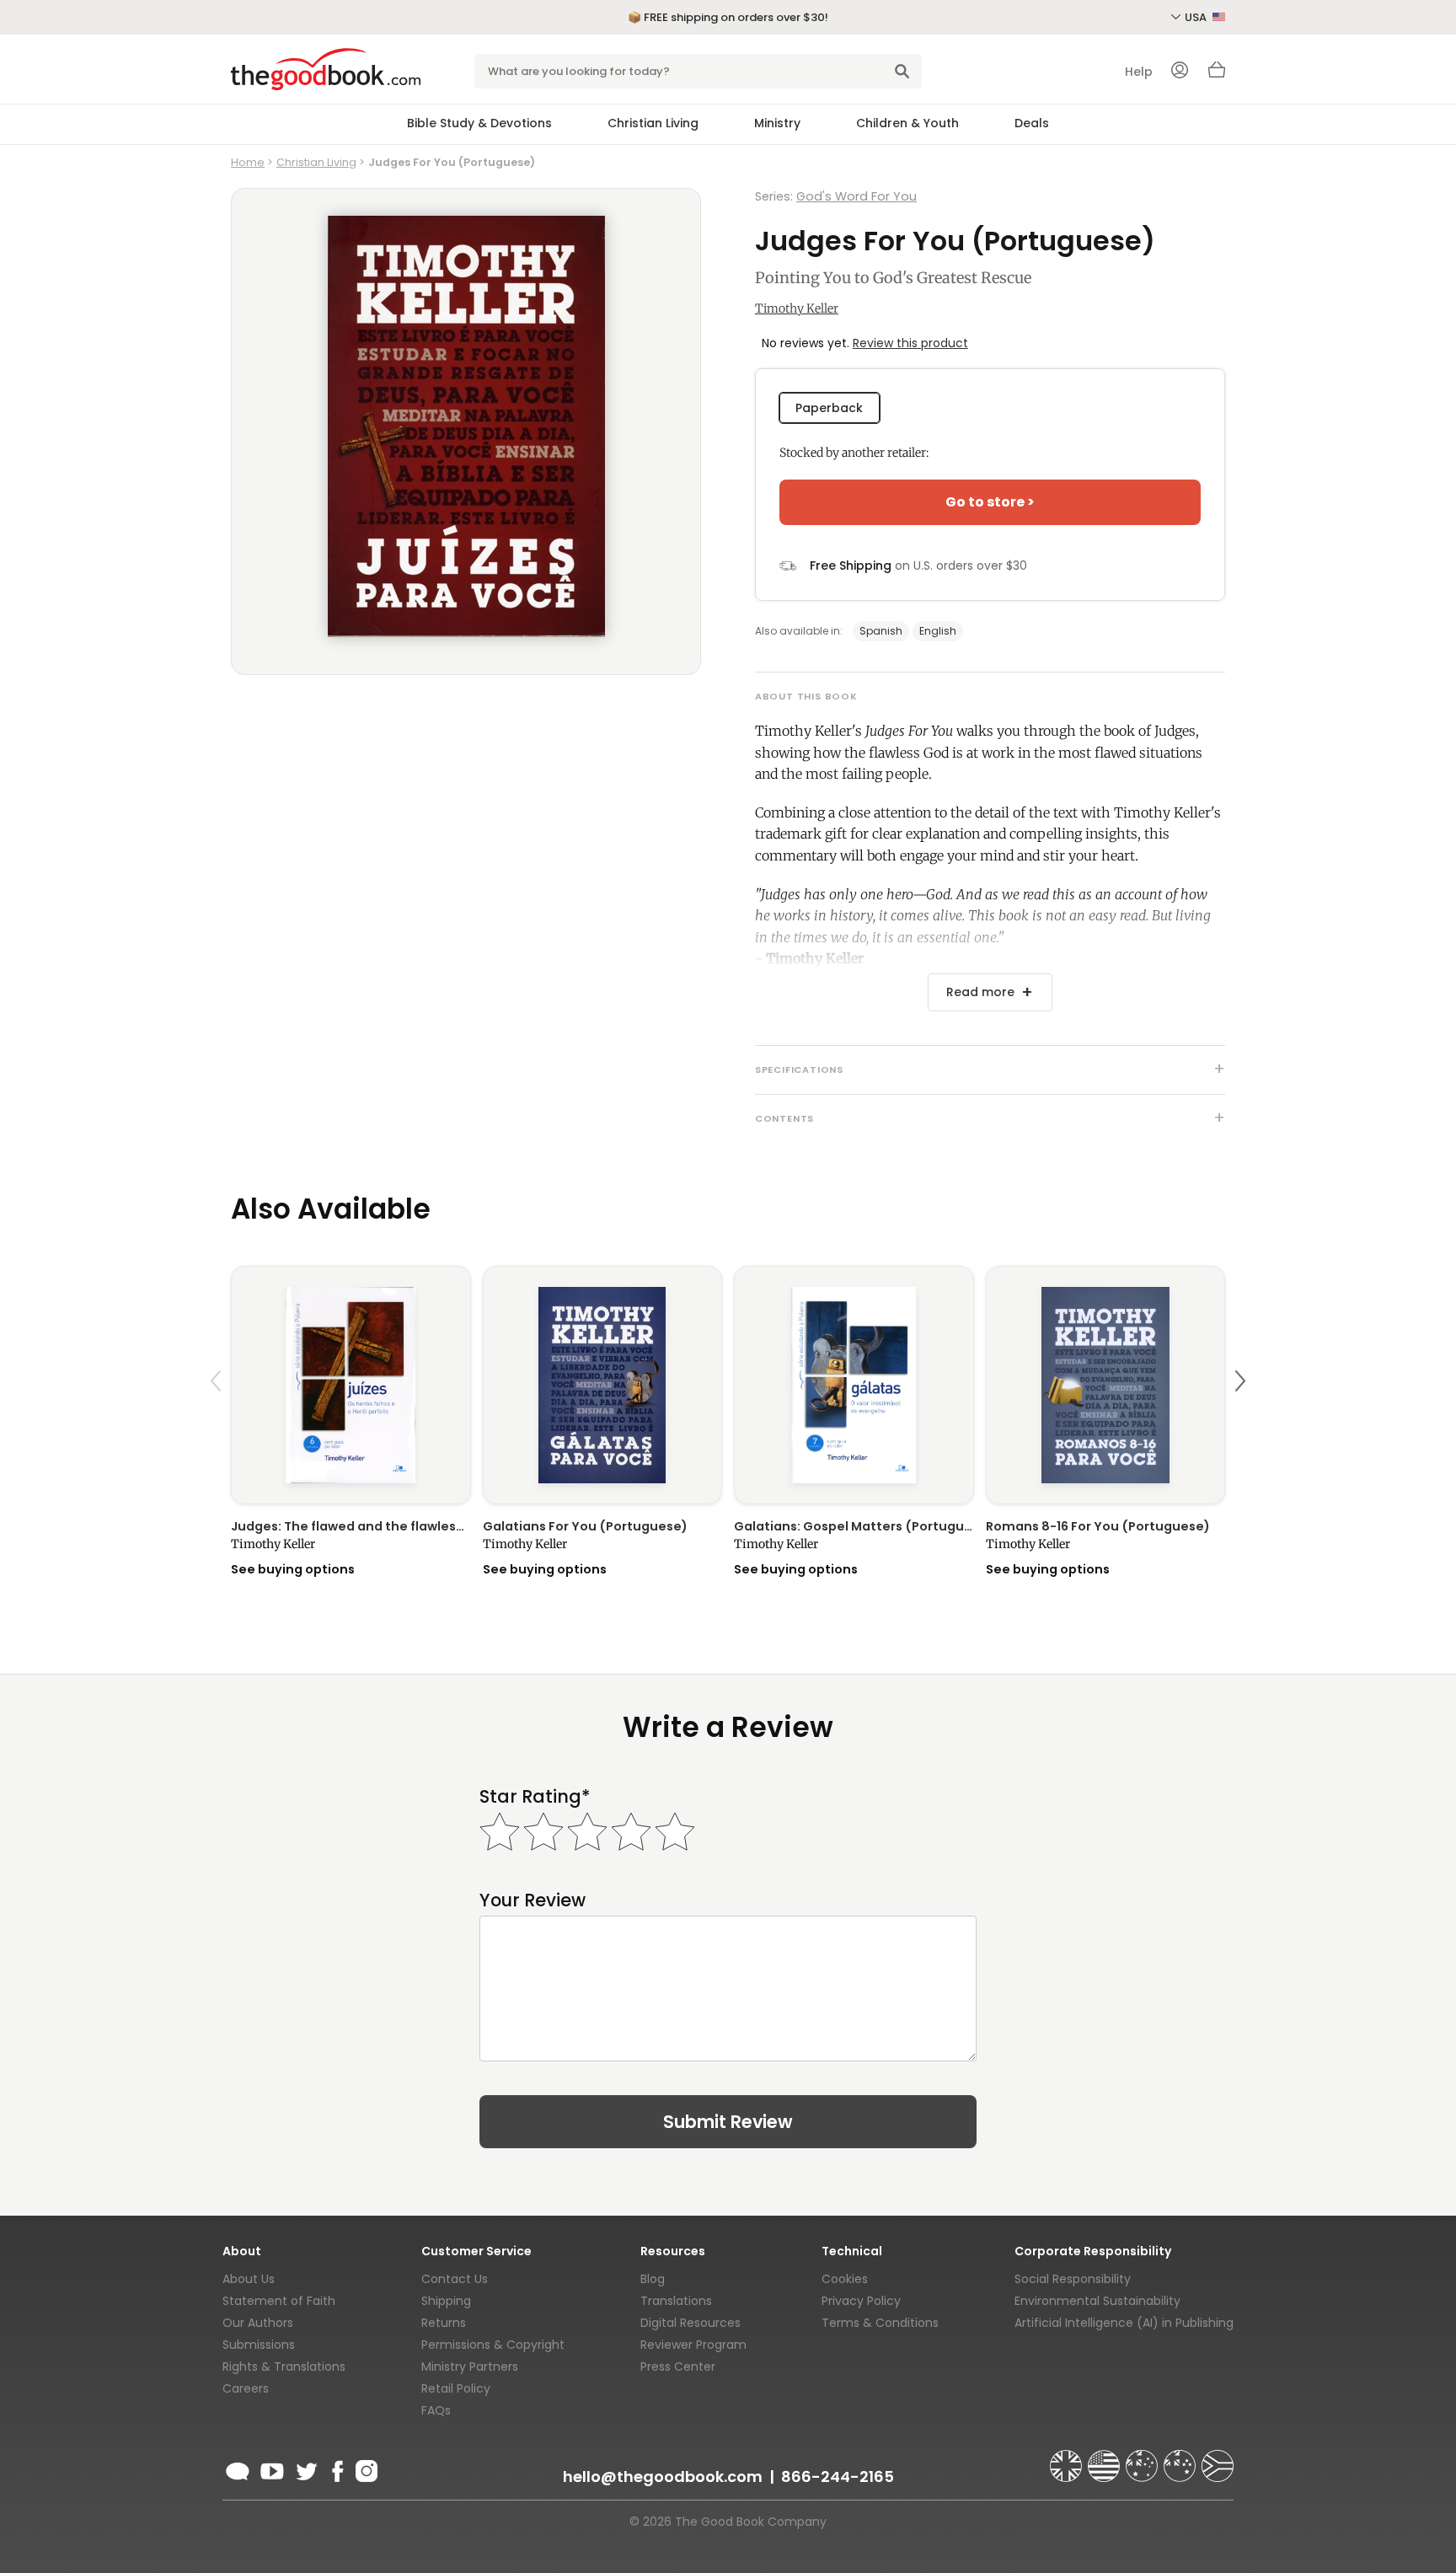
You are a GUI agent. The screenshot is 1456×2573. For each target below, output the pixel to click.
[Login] (1180, 72)
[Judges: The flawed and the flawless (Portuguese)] (351, 1385)
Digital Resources (691, 2323)
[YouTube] (272, 2468)
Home (248, 162)
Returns (444, 2323)
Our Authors (258, 2323)
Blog (653, 2279)
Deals (1032, 123)
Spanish (881, 631)
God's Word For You (856, 196)
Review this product (910, 343)
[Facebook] (337, 2468)
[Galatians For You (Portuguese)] (603, 1385)
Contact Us (455, 2279)
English (938, 631)
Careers (246, 2388)
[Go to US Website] (1105, 2458)
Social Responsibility (1073, 2279)
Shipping (446, 2301)
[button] (218, 1421)
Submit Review (728, 2122)
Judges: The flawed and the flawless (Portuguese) (351, 1526)
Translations (676, 2301)
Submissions (259, 2345)
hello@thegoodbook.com (663, 2477)
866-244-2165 (838, 2477)
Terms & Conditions (880, 2323)
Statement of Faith (279, 2301)
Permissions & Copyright (493, 2345)
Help (1139, 72)
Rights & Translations (284, 2367)
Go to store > (990, 502)
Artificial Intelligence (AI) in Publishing (1124, 2323)
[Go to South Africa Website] (1218, 2458)
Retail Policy (456, 2388)
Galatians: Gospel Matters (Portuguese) (854, 1526)
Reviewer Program (693, 2345)
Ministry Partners (470, 2367)
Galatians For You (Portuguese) (585, 1526)
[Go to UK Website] (1068, 2458)
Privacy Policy (861, 2301)
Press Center (678, 2367)
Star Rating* (535, 1796)
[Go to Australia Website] (1143, 2458)
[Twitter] (305, 2468)
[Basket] (1217, 74)
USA (1197, 17)
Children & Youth (907, 123)
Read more (980, 992)
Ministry (777, 123)
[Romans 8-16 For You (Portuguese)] (1106, 1385)
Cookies (845, 2279)
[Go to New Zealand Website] (1181, 2458)
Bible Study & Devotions (479, 123)
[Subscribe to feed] (238, 2468)
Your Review (533, 1900)
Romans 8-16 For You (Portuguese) (1098, 1526)
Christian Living (653, 123)
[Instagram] (365, 2468)
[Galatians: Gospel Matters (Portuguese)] (854, 1385)
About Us (249, 2279)
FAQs (436, 2410)
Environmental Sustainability (1097, 2301)
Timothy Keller (797, 308)
